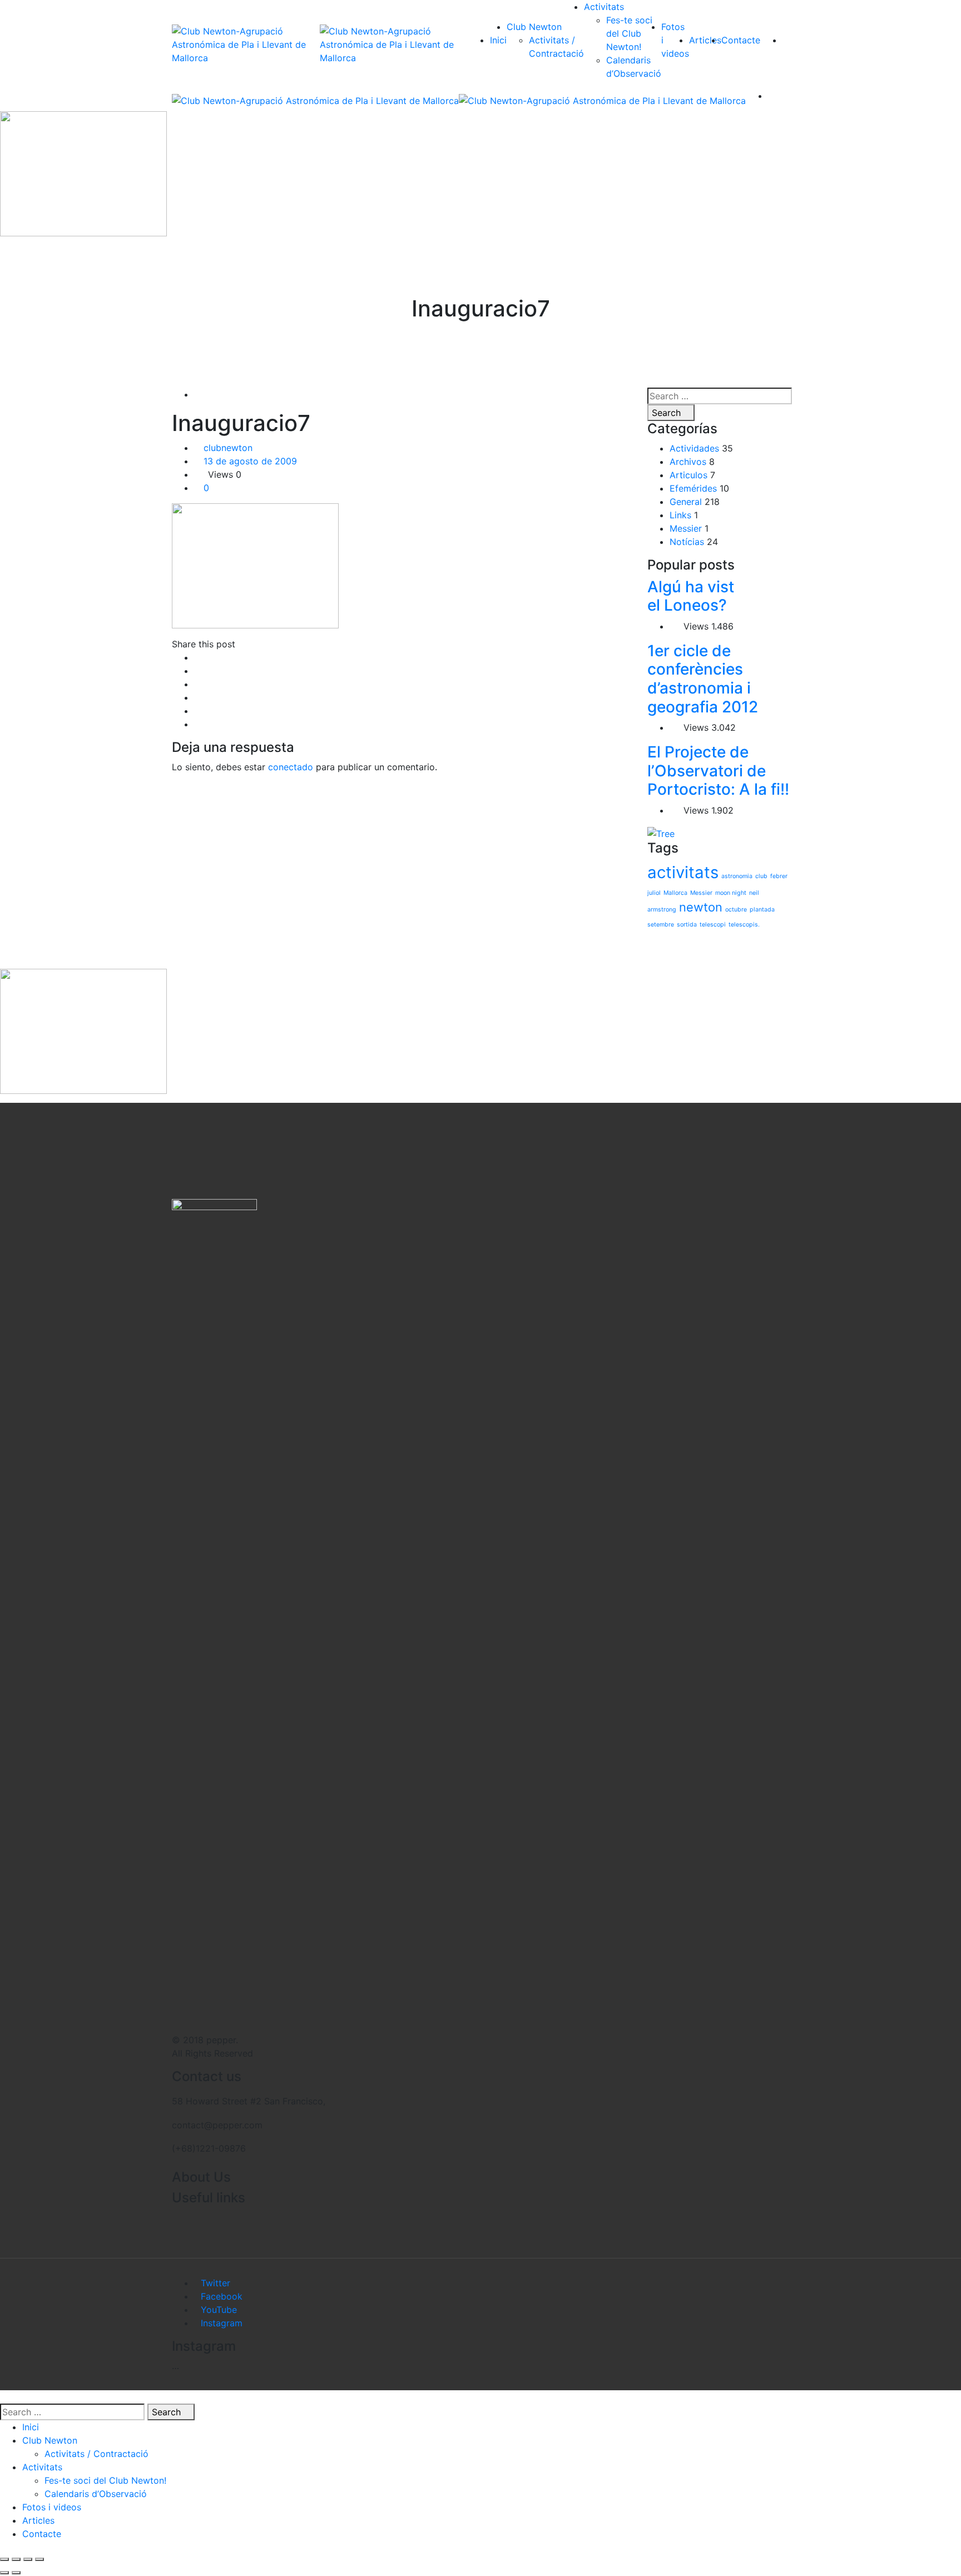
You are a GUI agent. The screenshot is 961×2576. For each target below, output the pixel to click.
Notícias (687, 542)
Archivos (688, 462)
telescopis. (744, 925)
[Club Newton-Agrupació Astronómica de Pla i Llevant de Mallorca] (246, 44)
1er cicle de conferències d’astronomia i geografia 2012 (703, 679)
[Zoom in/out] (39, 2559)
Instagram (222, 2323)
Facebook (222, 2296)
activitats (683, 872)
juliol (654, 893)
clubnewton (228, 448)
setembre (661, 925)
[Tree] (661, 833)
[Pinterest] (197, 724)
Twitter (216, 2283)
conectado (291, 767)
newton (701, 907)
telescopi (713, 925)
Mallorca (675, 893)
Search (668, 413)
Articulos (688, 475)
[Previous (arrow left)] (4, 2573)
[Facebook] (197, 657)
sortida (687, 925)
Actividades (694, 448)
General (686, 502)
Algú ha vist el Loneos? (691, 596)
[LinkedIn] (197, 697)
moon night (731, 893)
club (761, 876)
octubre (736, 910)
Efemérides (693, 488)
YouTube (219, 2310)
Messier (686, 528)
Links (680, 515)
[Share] (16, 2559)
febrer (779, 876)
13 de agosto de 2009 (250, 461)
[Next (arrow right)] (16, 2573)
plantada (762, 910)
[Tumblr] (197, 711)
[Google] (197, 684)
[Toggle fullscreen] (28, 2559)
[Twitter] (197, 671)
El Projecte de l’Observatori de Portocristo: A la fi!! (718, 771)
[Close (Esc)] (4, 2559)
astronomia (737, 876)
